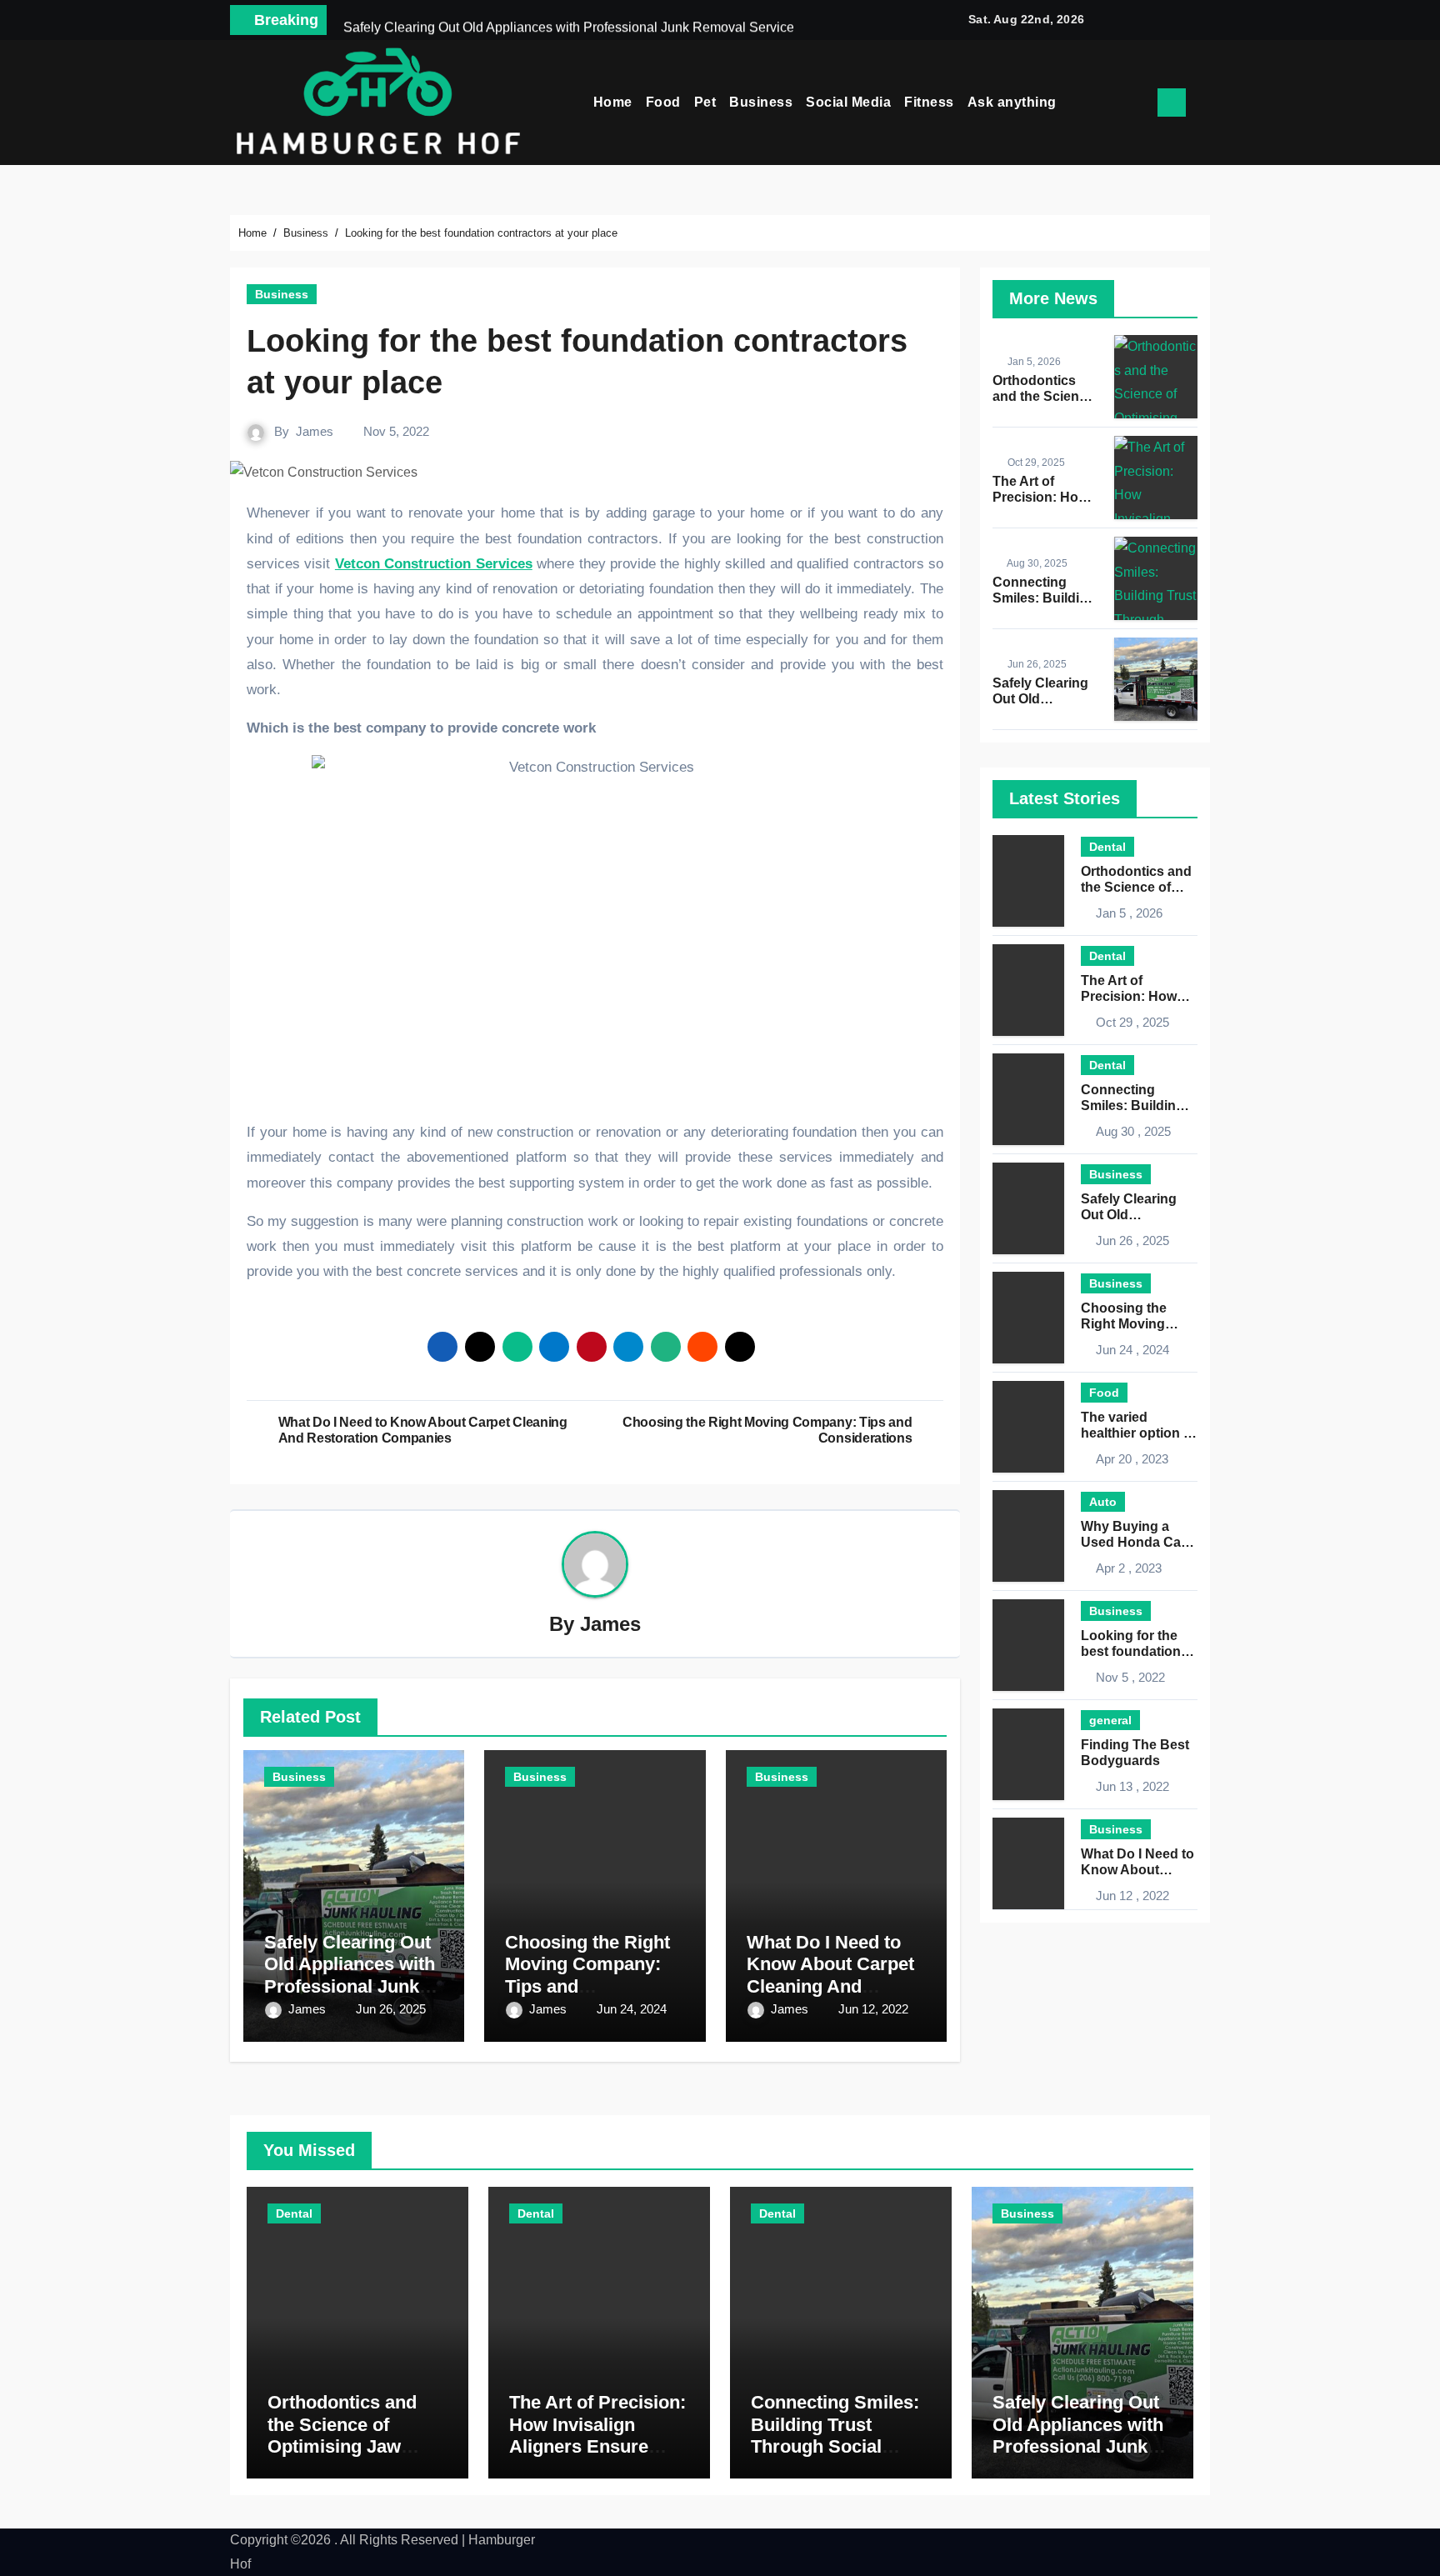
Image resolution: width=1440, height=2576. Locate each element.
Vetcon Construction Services (434, 564)
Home (613, 102)
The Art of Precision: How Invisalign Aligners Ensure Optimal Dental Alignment (597, 2446)
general (1110, 1720)
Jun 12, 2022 (873, 2009)
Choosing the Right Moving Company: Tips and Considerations (587, 1975)
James (315, 431)
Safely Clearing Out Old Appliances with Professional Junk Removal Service (350, 1975)
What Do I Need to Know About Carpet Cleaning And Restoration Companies (830, 1986)
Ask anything (1012, 102)
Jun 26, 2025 (391, 2009)
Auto (1103, 1502)
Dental (1107, 847)
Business (761, 102)
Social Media (848, 102)
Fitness (929, 102)
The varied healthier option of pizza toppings (1138, 1433)
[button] (1204, 103)
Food (663, 102)
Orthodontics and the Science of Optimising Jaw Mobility (342, 2435)
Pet (705, 102)
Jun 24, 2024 (632, 2009)
